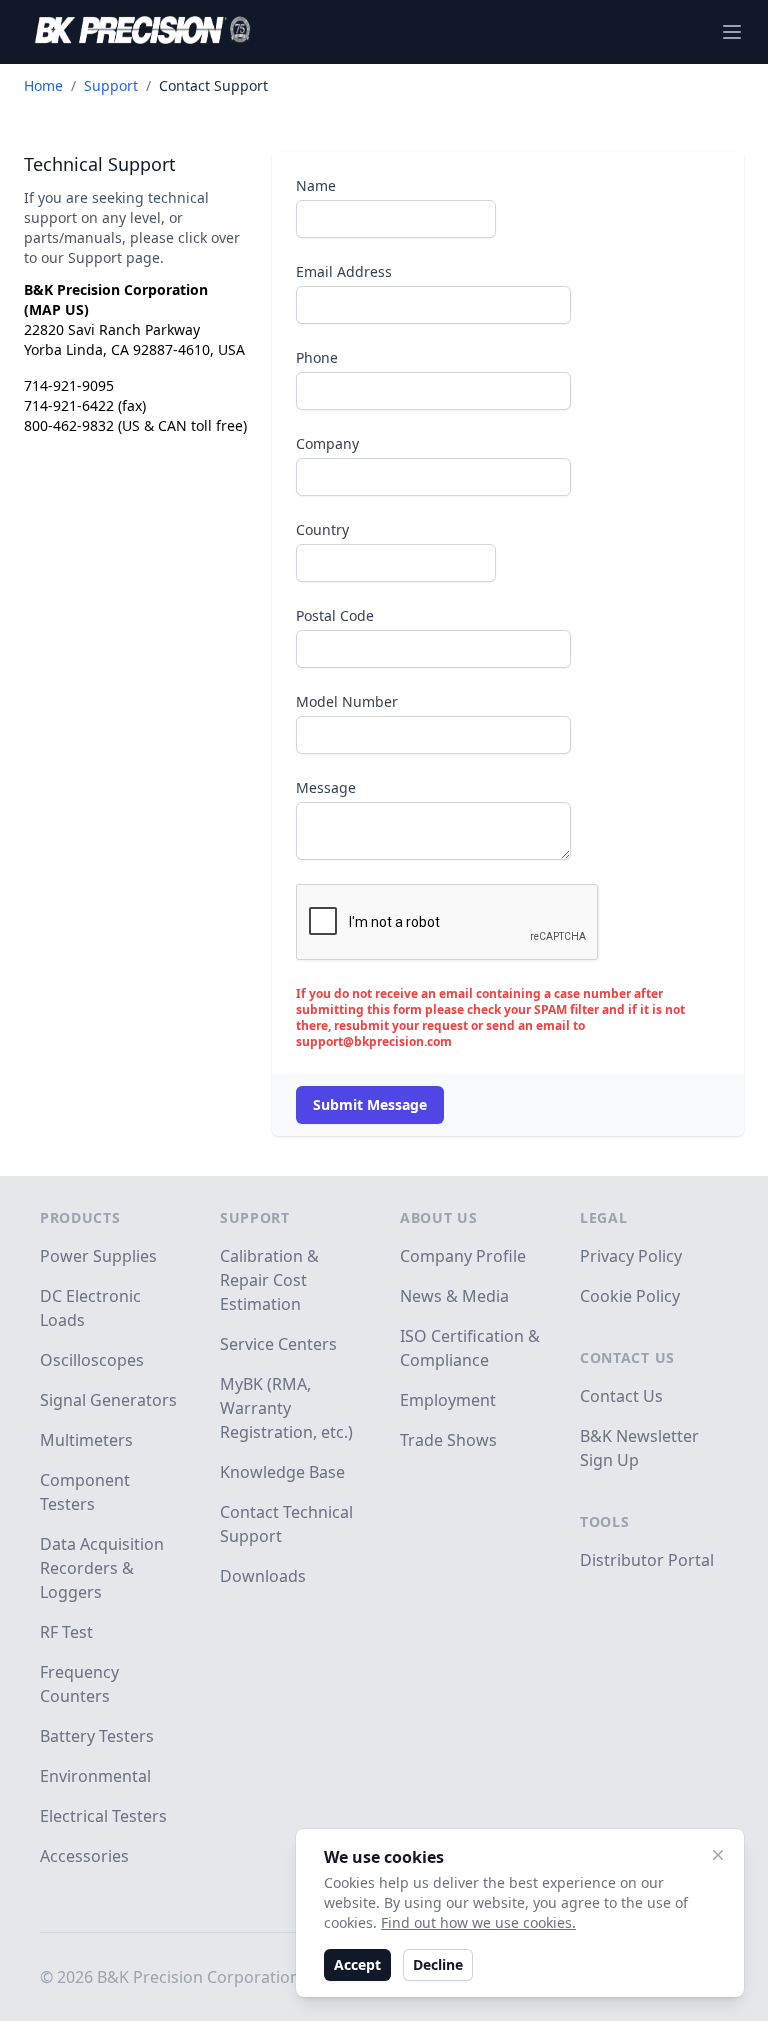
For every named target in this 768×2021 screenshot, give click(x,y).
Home (43, 85)
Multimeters (86, 1440)
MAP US (56, 309)
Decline (438, 1964)
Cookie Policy (630, 1296)
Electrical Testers (103, 1816)
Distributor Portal (647, 1560)
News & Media (454, 1296)
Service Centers (278, 1344)
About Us (439, 1217)
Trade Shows (448, 1440)
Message (326, 787)
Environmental (95, 1776)
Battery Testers (97, 1736)
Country (322, 529)
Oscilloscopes (92, 1360)
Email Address (344, 271)
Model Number (347, 701)
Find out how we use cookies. (478, 1922)
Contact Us (627, 1357)
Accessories (84, 1856)
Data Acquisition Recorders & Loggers (102, 1568)
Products (80, 1217)
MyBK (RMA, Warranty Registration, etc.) (286, 1408)
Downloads (263, 1576)
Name (316, 185)
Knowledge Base (282, 1472)
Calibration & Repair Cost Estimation (269, 1280)
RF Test (66, 1632)
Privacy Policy (631, 1256)
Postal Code (335, 615)
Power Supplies (98, 1256)
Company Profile (463, 1256)
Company (327, 443)
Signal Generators (108, 1400)
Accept (357, 1964)
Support (111, 85)
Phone (317, 357)
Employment (448, 1400)
